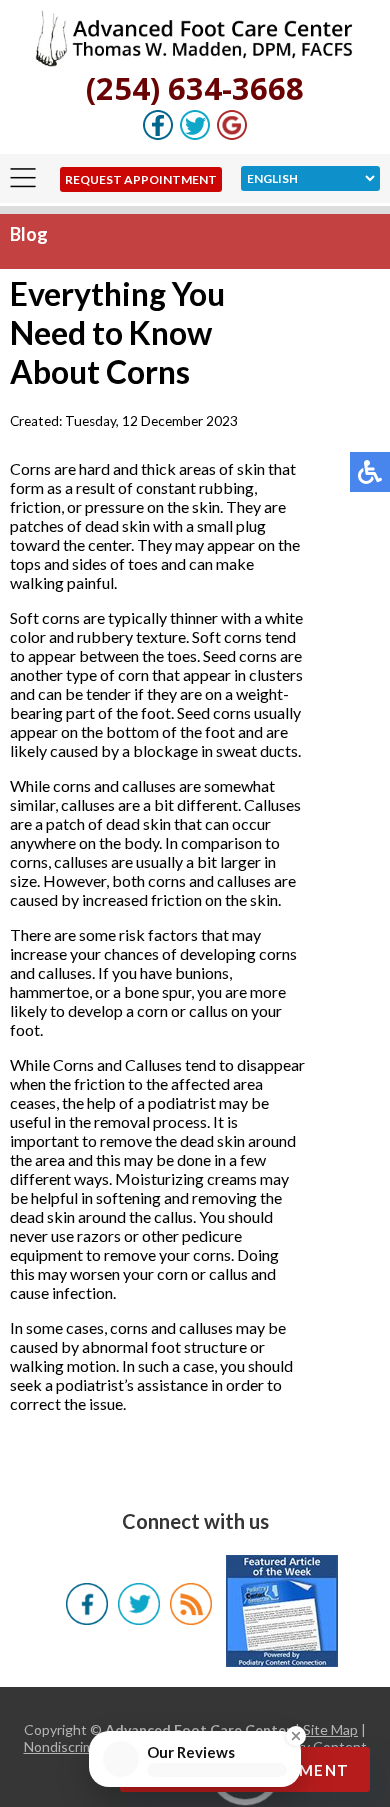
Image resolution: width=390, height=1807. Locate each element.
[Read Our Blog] (190, 1618)
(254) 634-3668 (195, 88)
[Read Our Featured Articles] (282, 1608)
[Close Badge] (297, 1728)
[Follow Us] (195, 134)
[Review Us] (232, 134)
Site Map (330, 1729)
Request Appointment (141, 179)
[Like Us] (158, 134)
